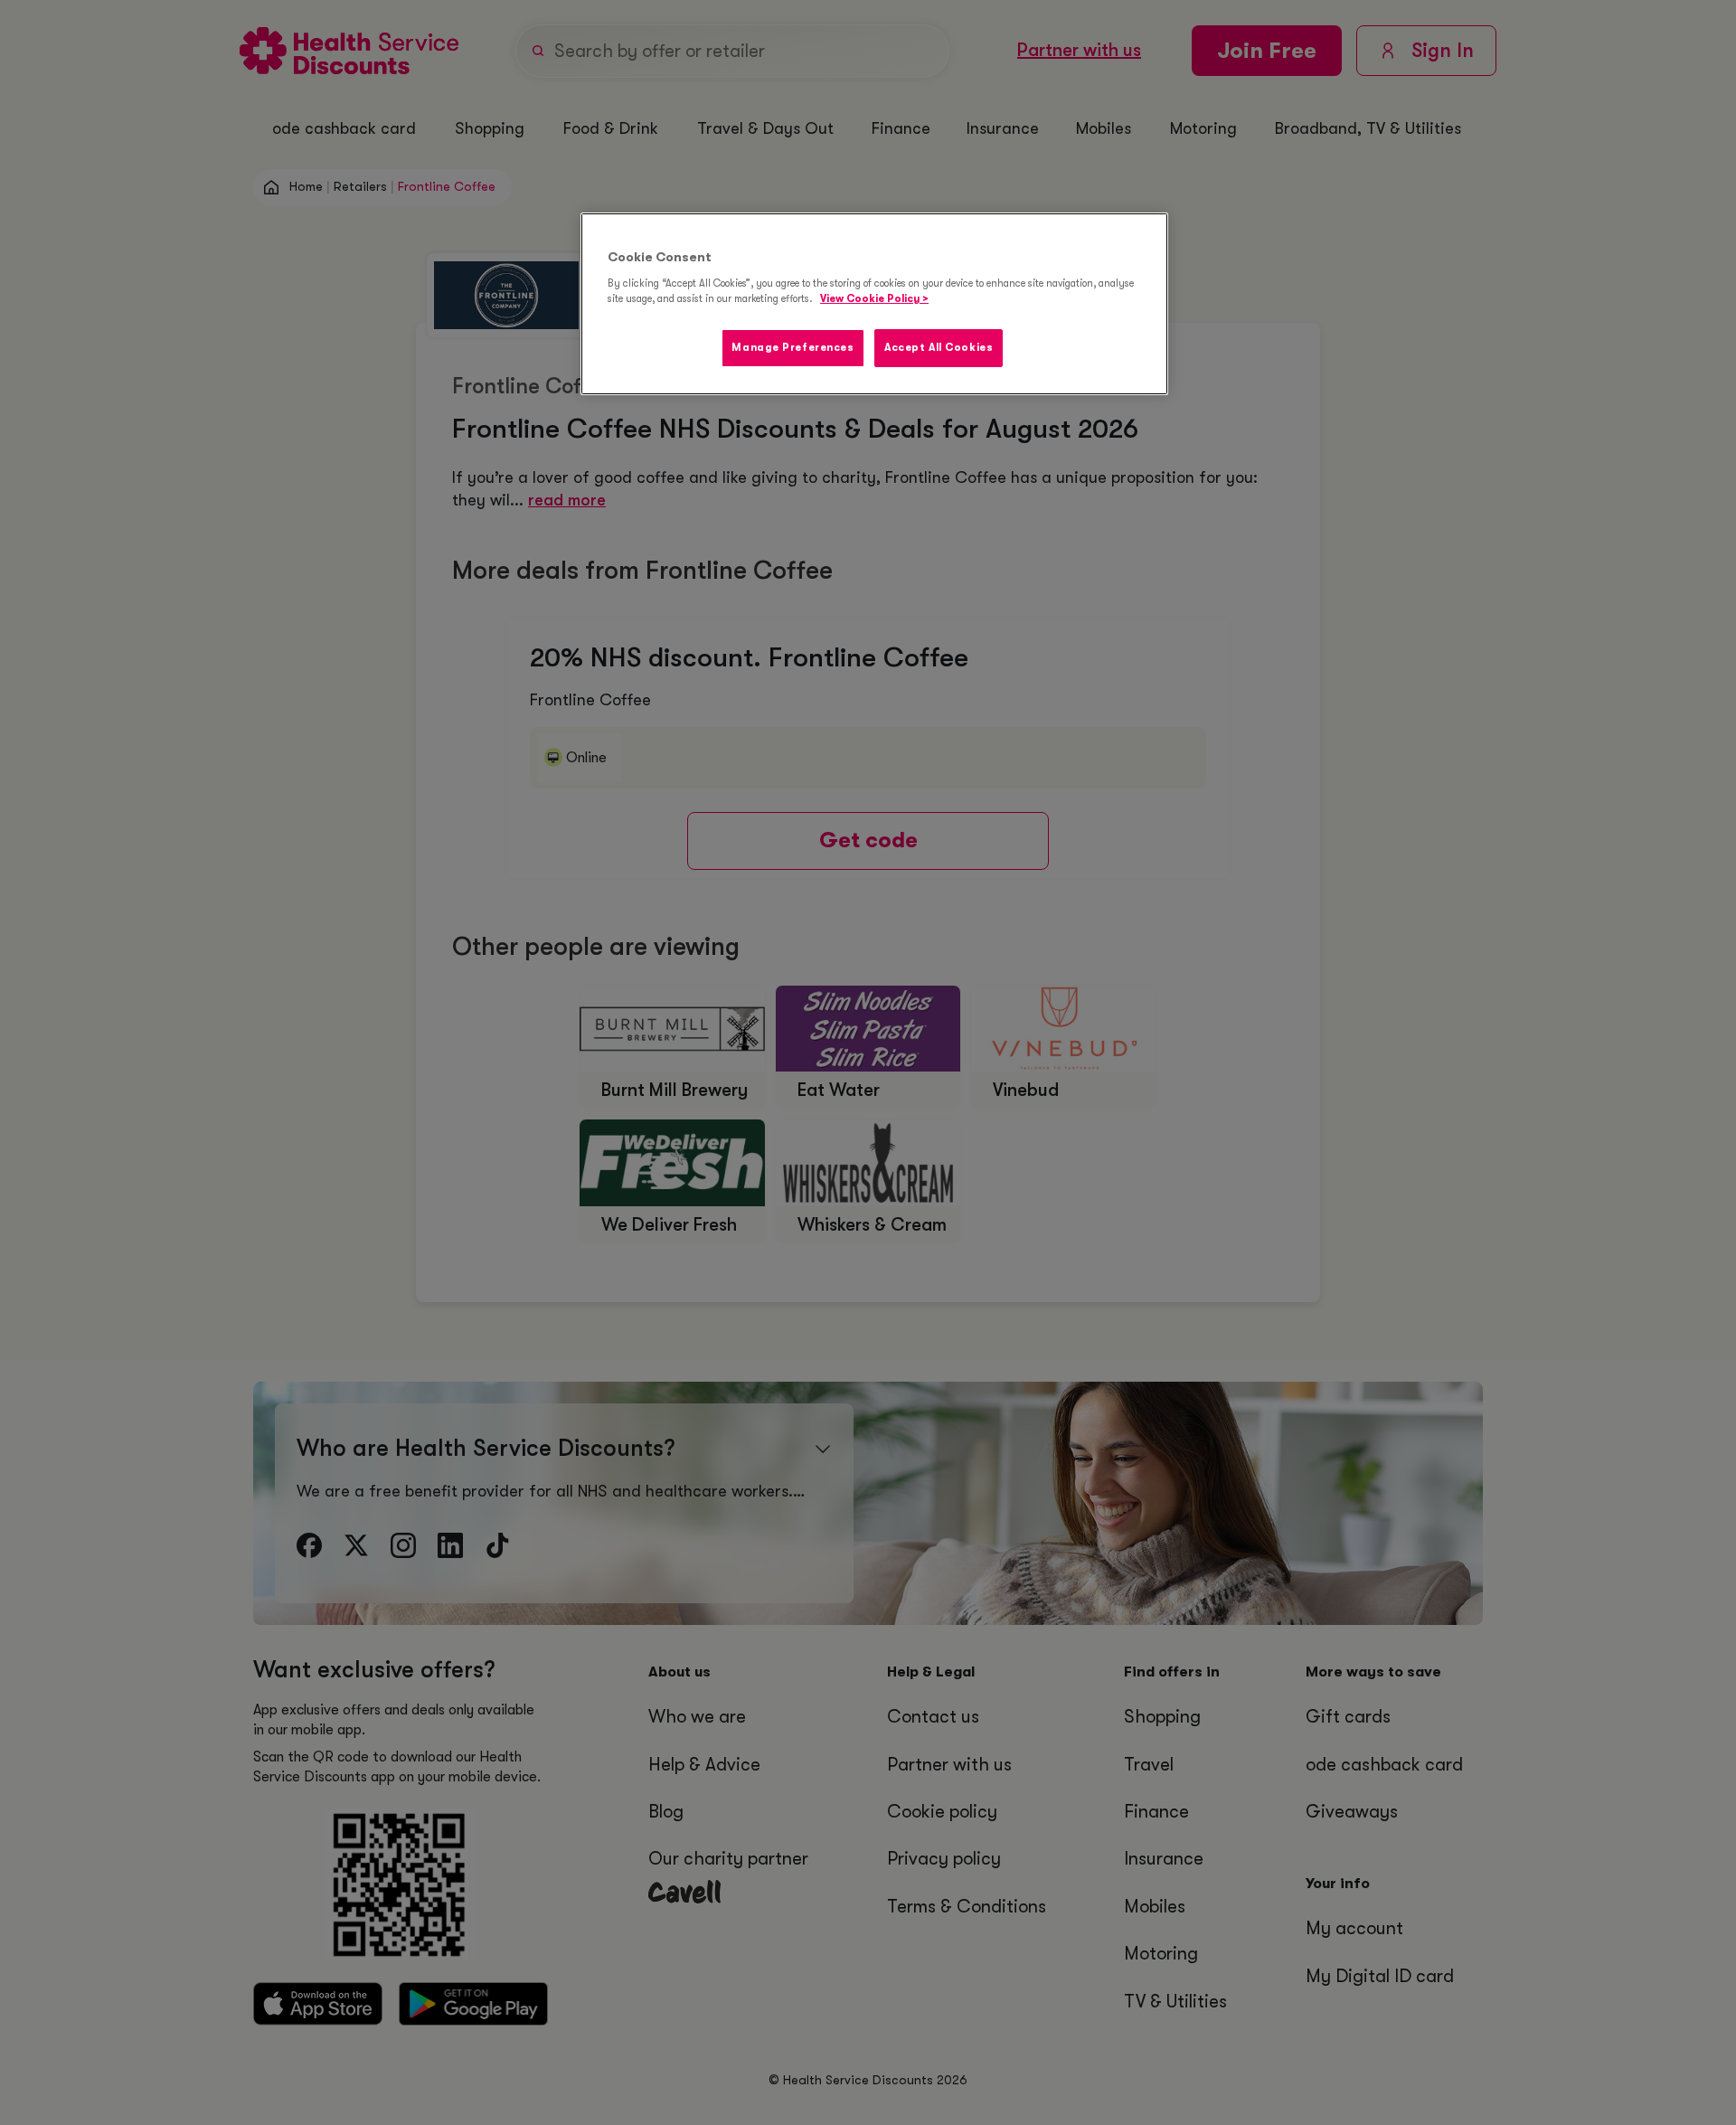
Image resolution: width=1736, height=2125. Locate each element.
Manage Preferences (793, 348)
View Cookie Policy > (874, 299)
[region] (874, 304)
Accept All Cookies (939, 348)
